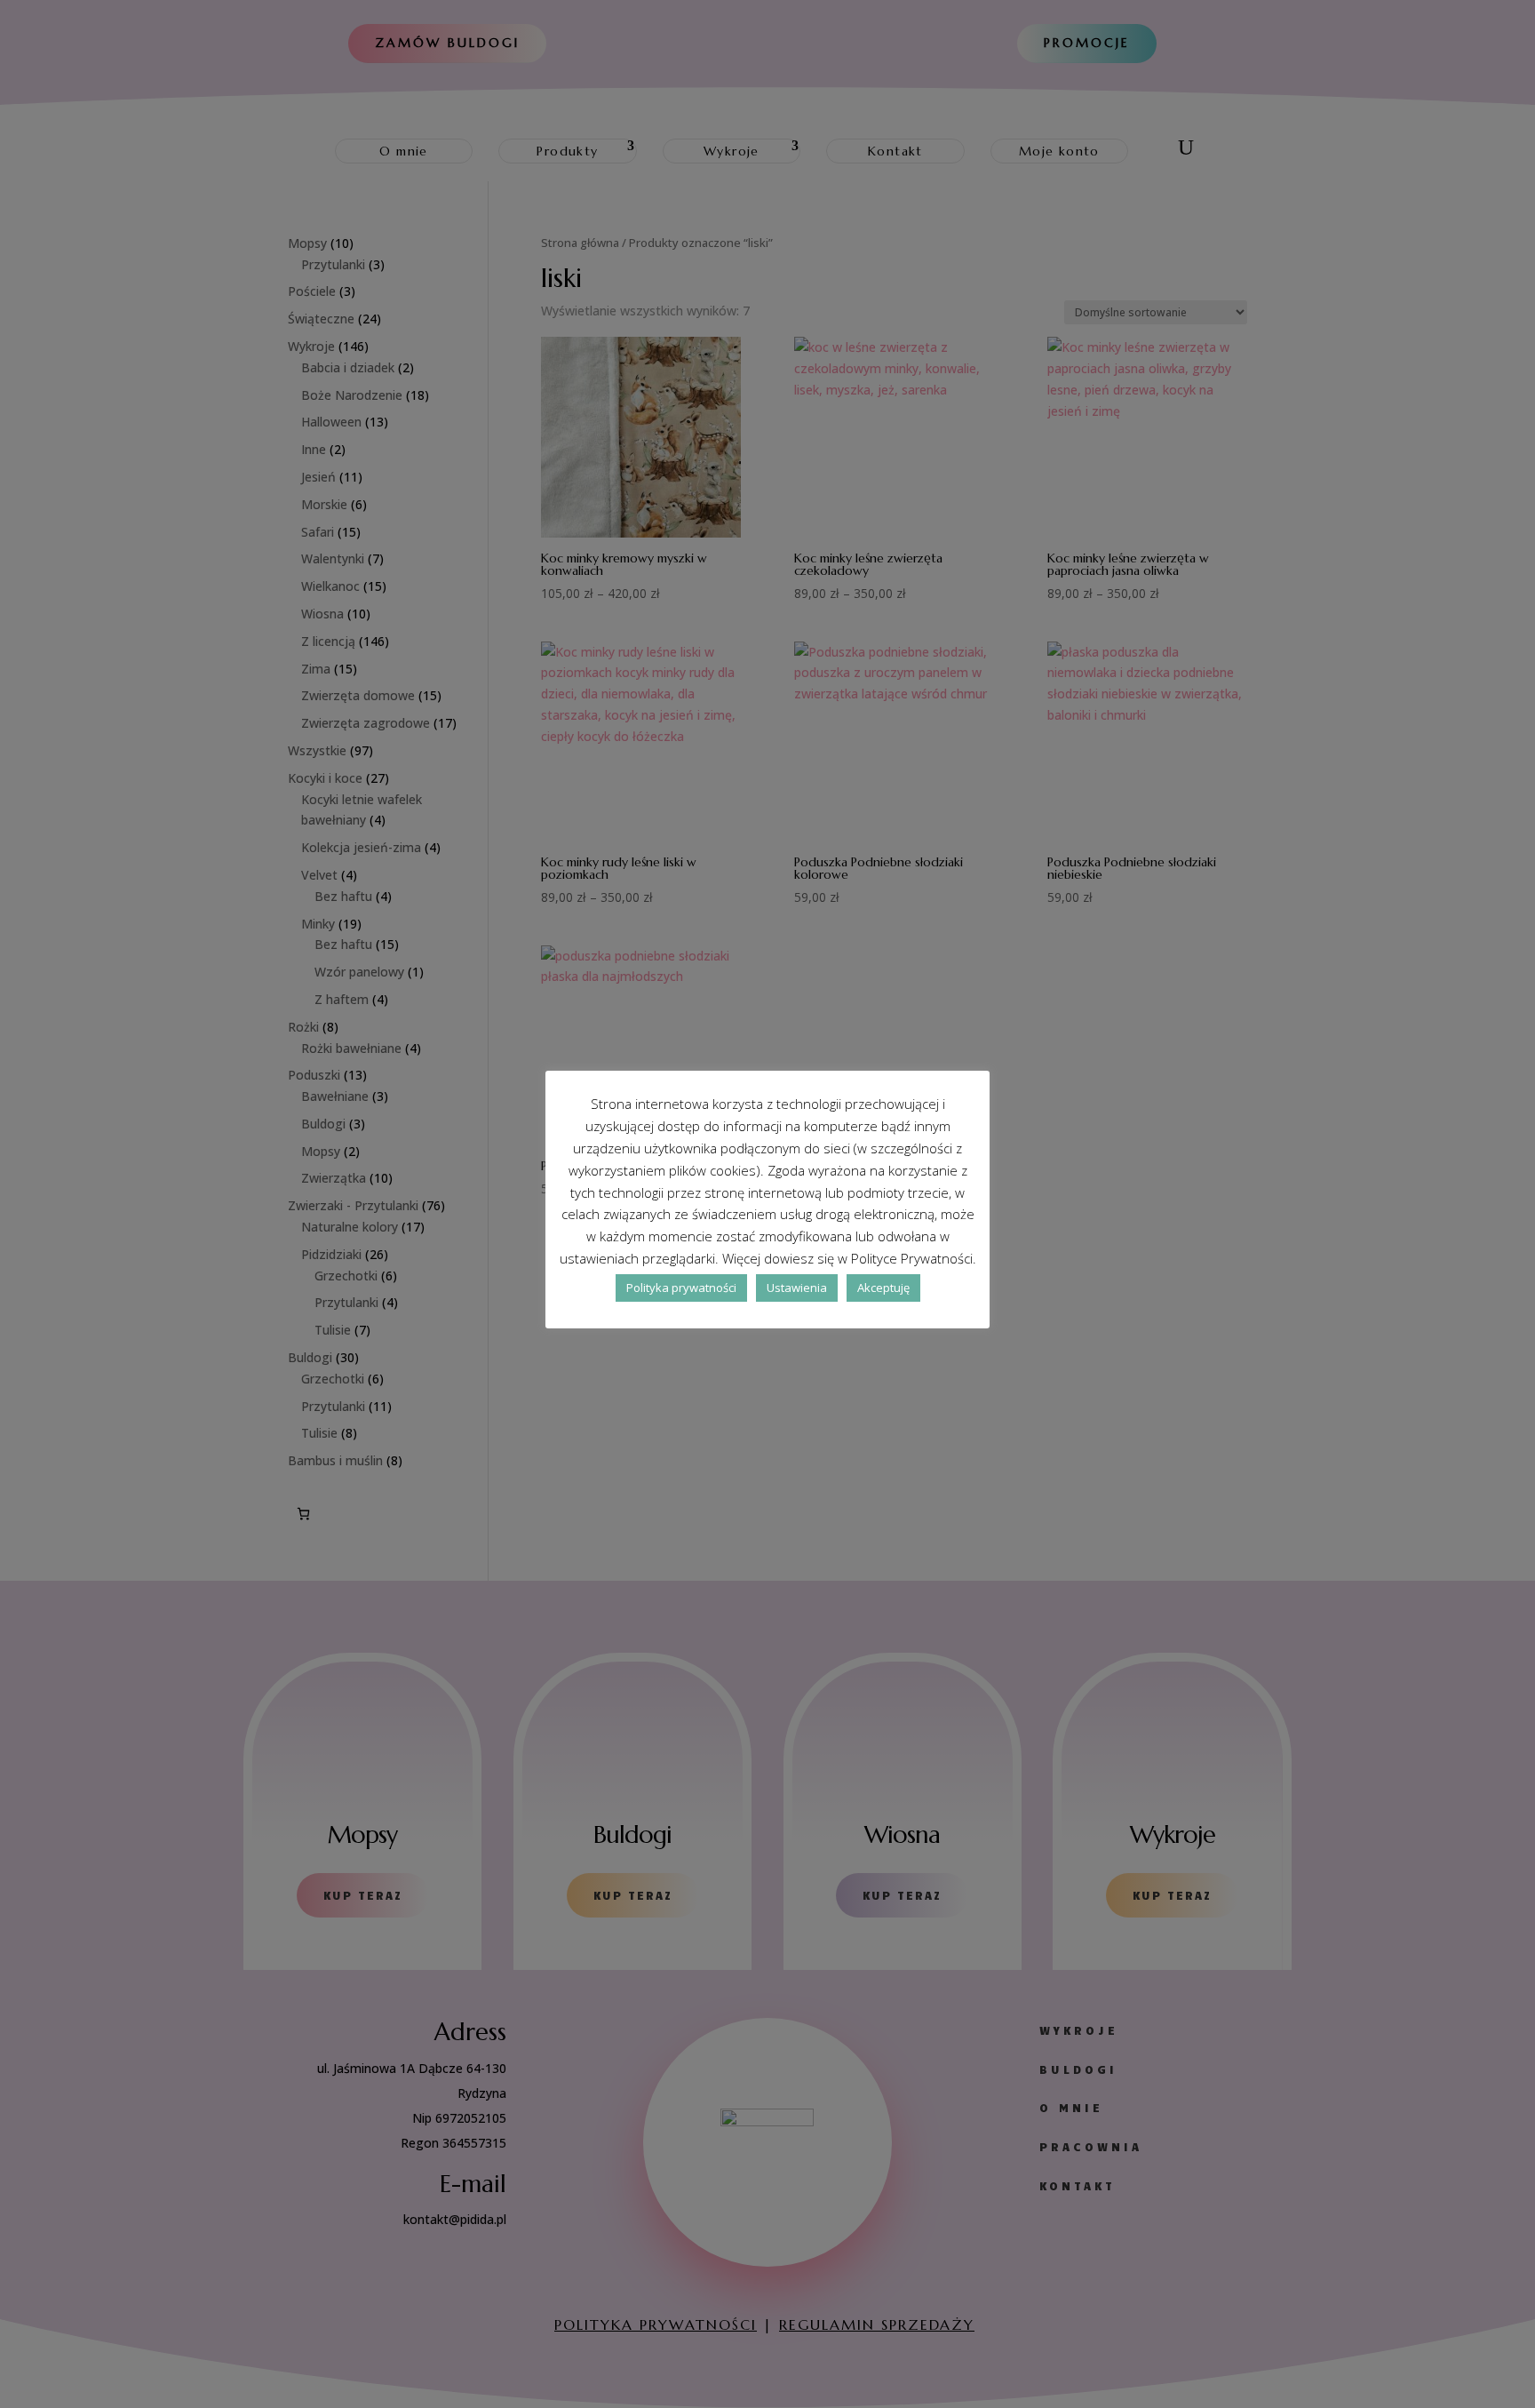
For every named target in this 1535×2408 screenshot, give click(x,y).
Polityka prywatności (681, 1288)
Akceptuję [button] (883, 1288)
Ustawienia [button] (797, 1288)
